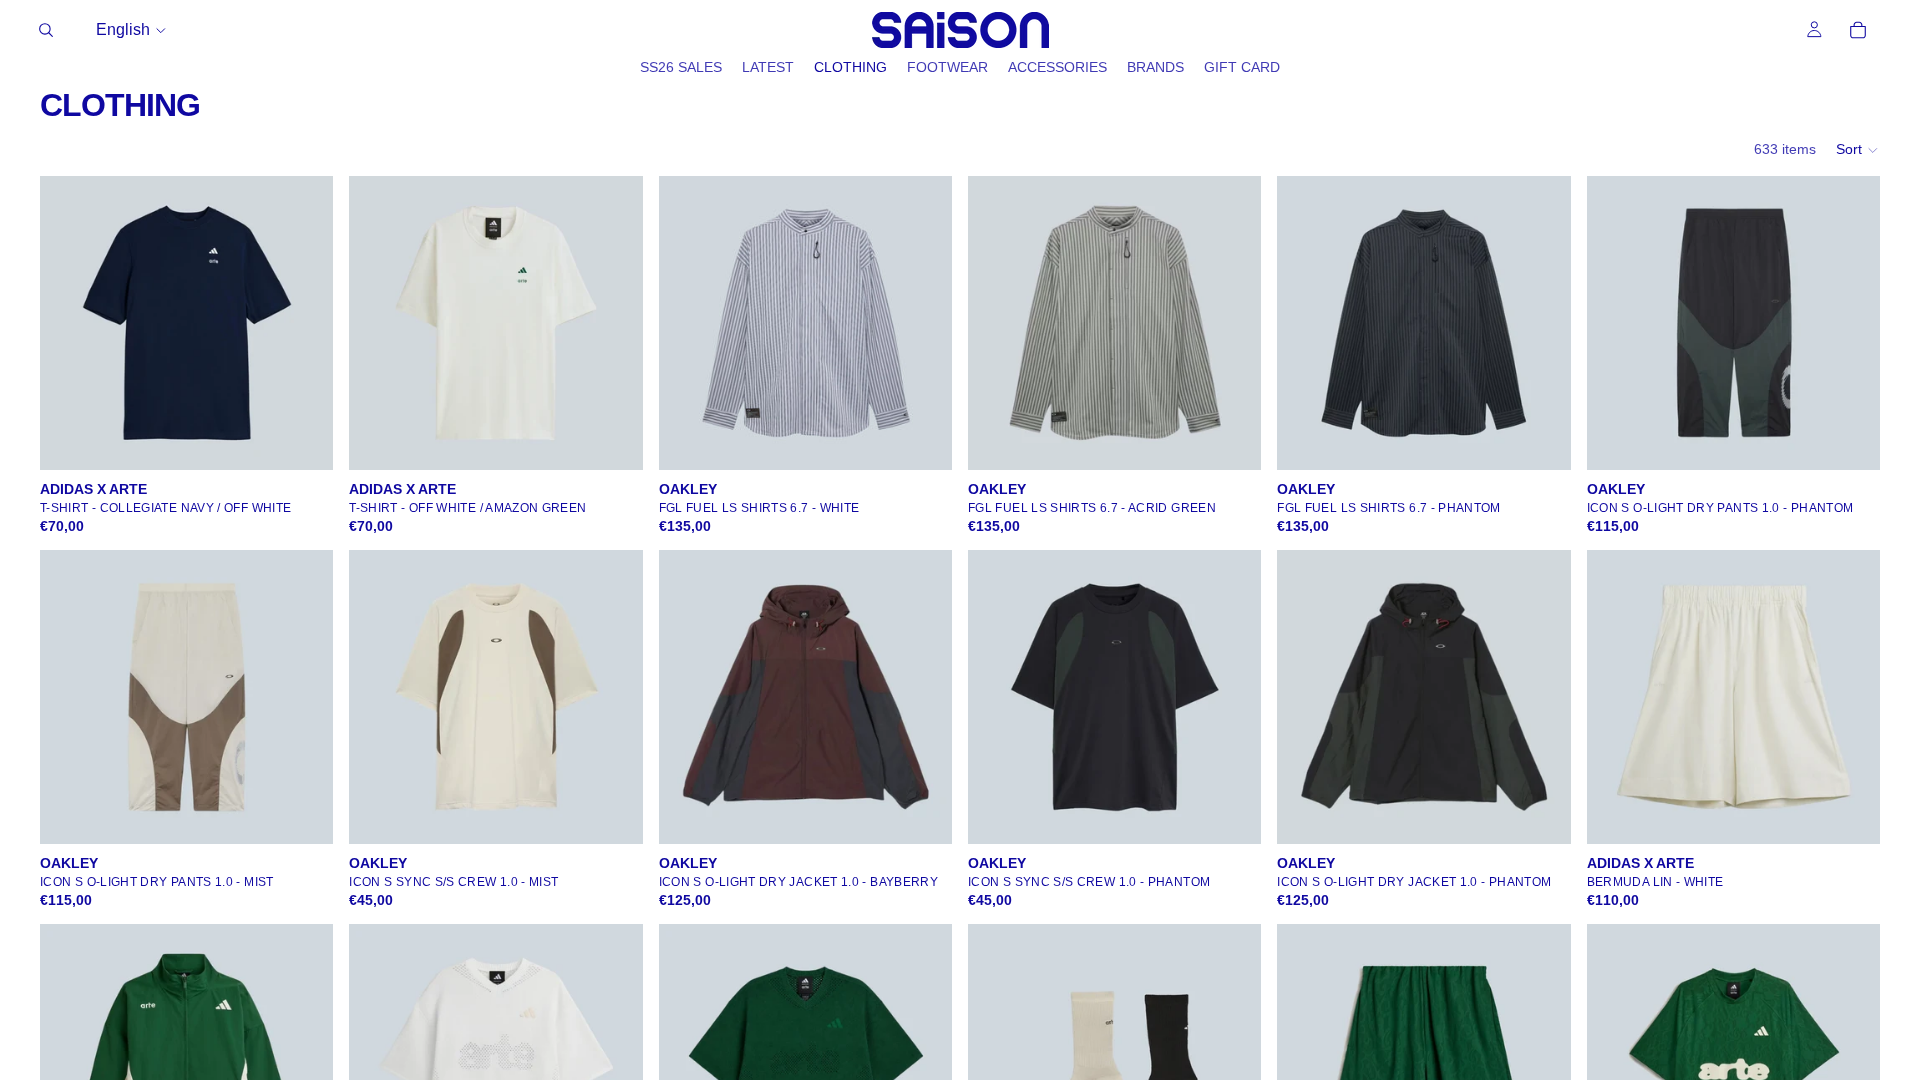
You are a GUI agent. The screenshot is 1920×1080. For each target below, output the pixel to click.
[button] (1858, 150)
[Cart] (1858, 30)
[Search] (46, 30)
